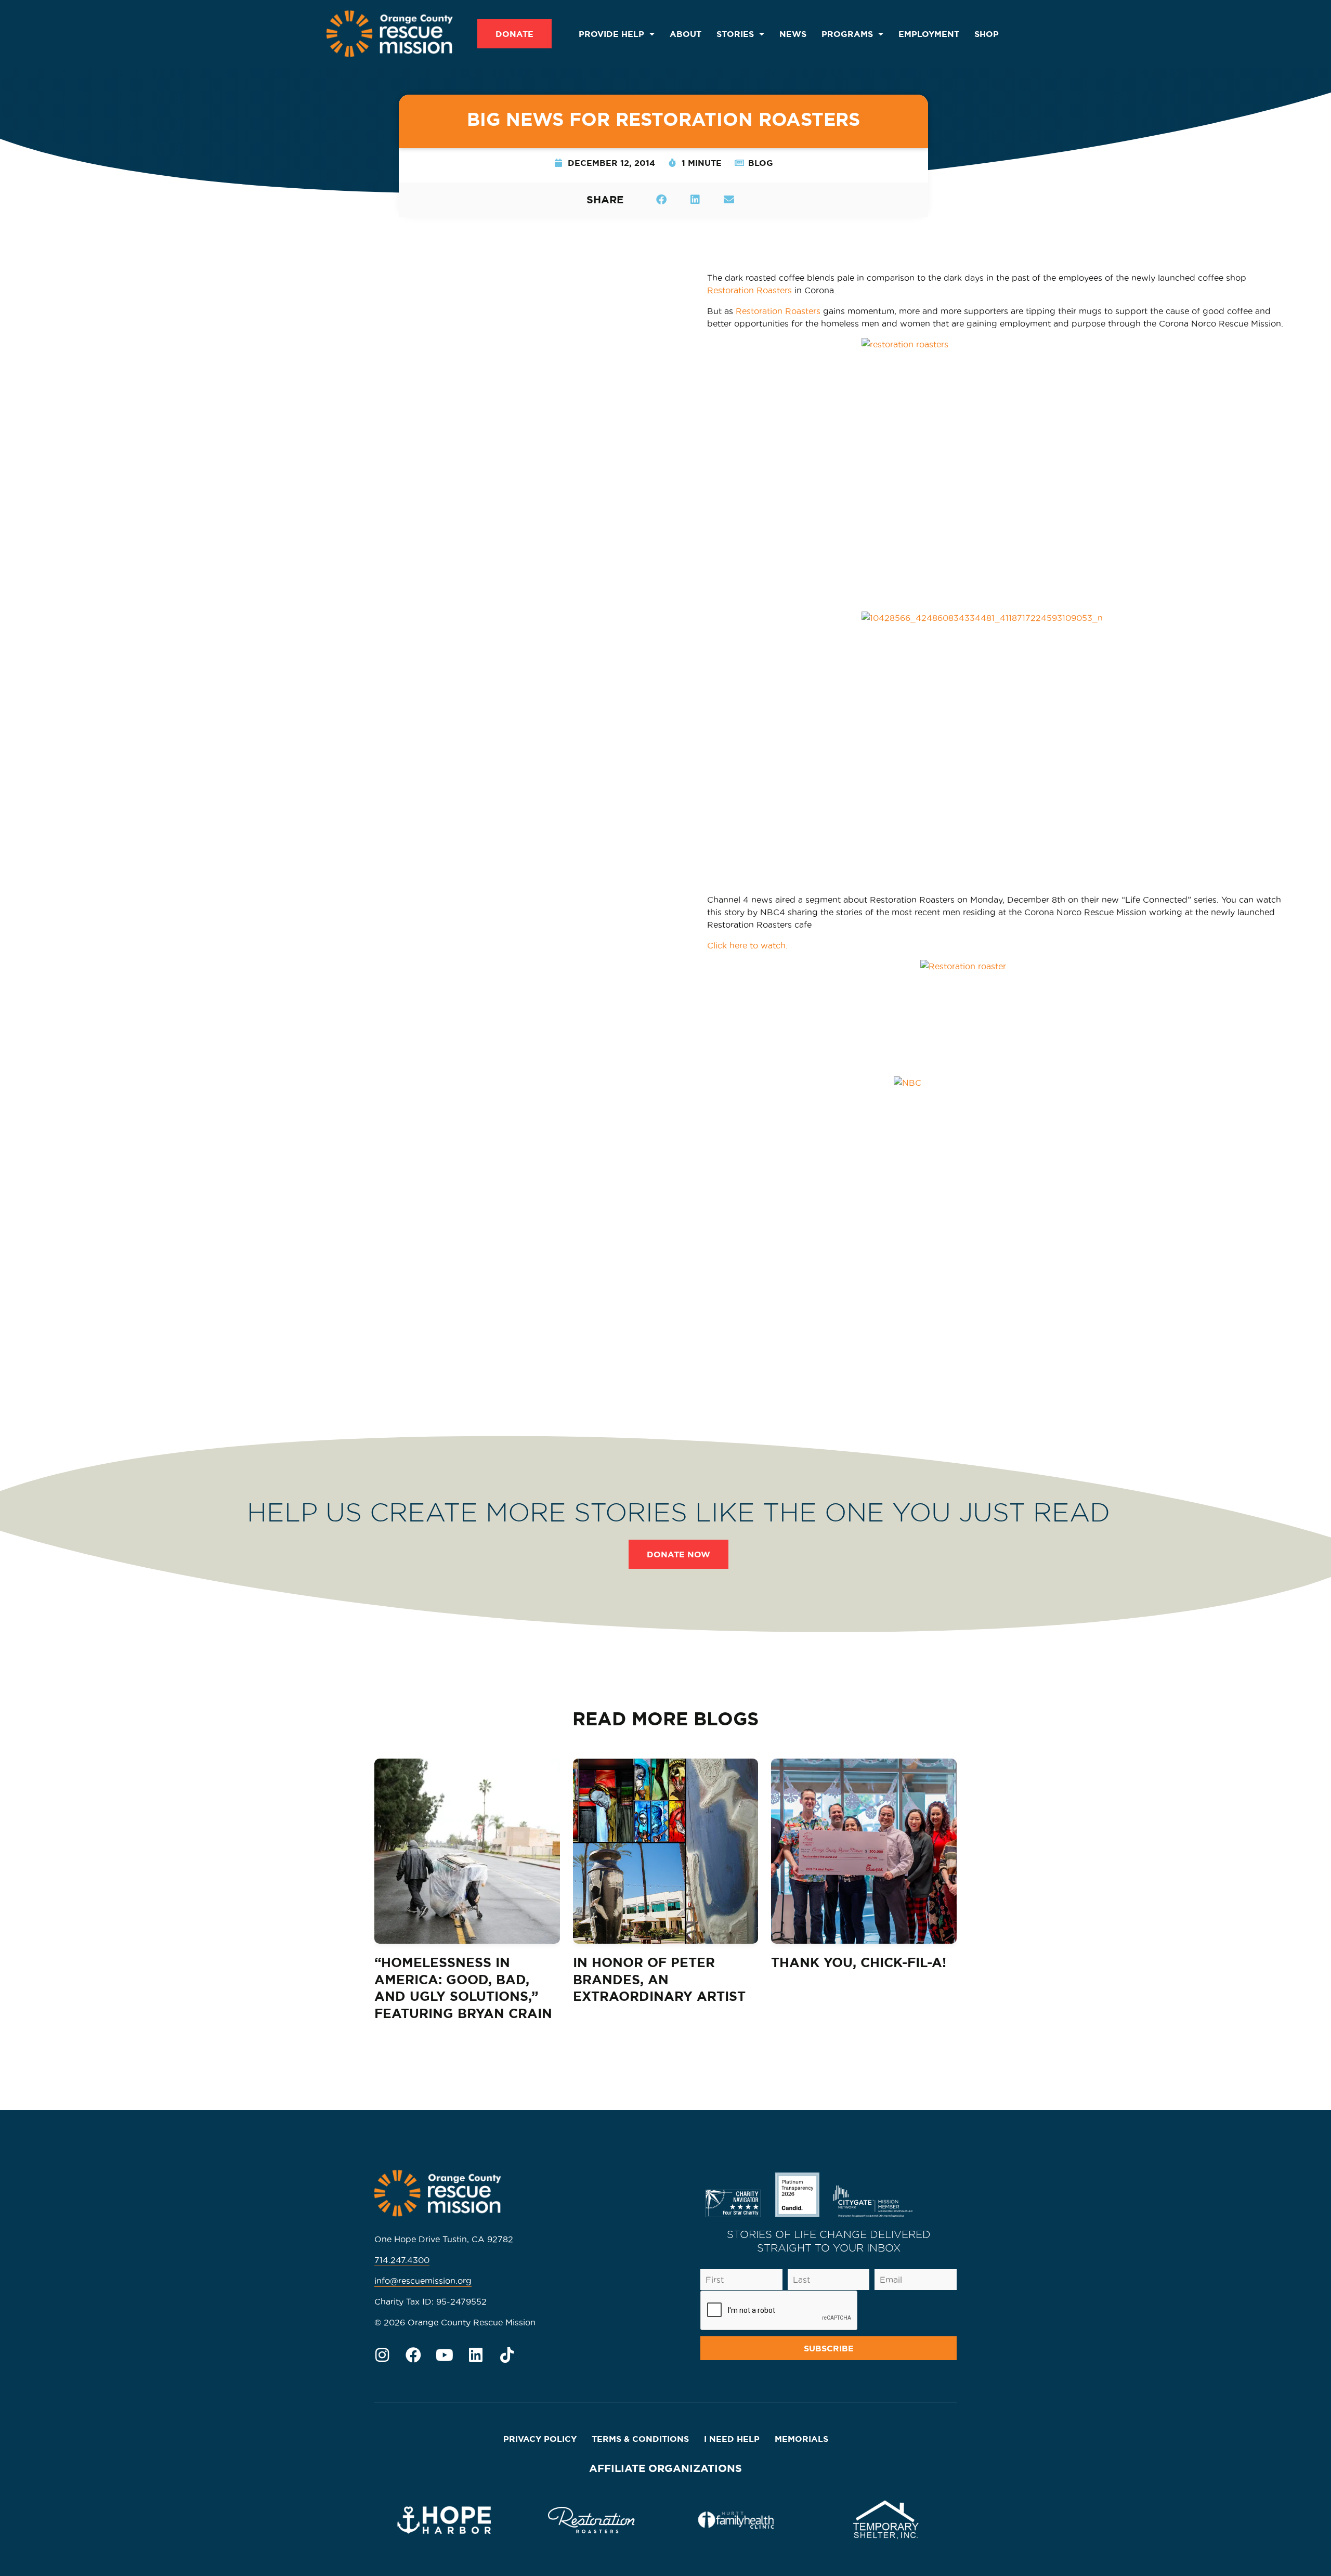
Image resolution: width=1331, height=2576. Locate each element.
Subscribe (829, 2348)
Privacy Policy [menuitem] (540, 2439)
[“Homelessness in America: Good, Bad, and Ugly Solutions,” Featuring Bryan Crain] (467, 1851)
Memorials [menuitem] (801, 2439)
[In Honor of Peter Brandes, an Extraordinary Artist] (666, 1851)
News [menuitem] (793, 34)
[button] (661, 199)
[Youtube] (445, 2355)
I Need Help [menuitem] (732, 2439)
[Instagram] (382, 2355)
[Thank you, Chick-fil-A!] (864, 1851)
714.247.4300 (402, 2260)
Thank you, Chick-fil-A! (859, 1962)
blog (761, 163)
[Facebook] (413, 2355)
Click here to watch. (747, 945)
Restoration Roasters (749, 290)
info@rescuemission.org (423, 2281)
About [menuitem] (686, 34)
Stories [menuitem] (735, 34)
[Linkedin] (476, 2355)
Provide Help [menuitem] (611, 34)
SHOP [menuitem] (987, 34)
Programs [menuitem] (847, 34)
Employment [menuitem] (929, 34)
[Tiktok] (507, 2355)
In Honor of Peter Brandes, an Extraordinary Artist (659, 1979)
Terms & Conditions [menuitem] (640, 2439)
